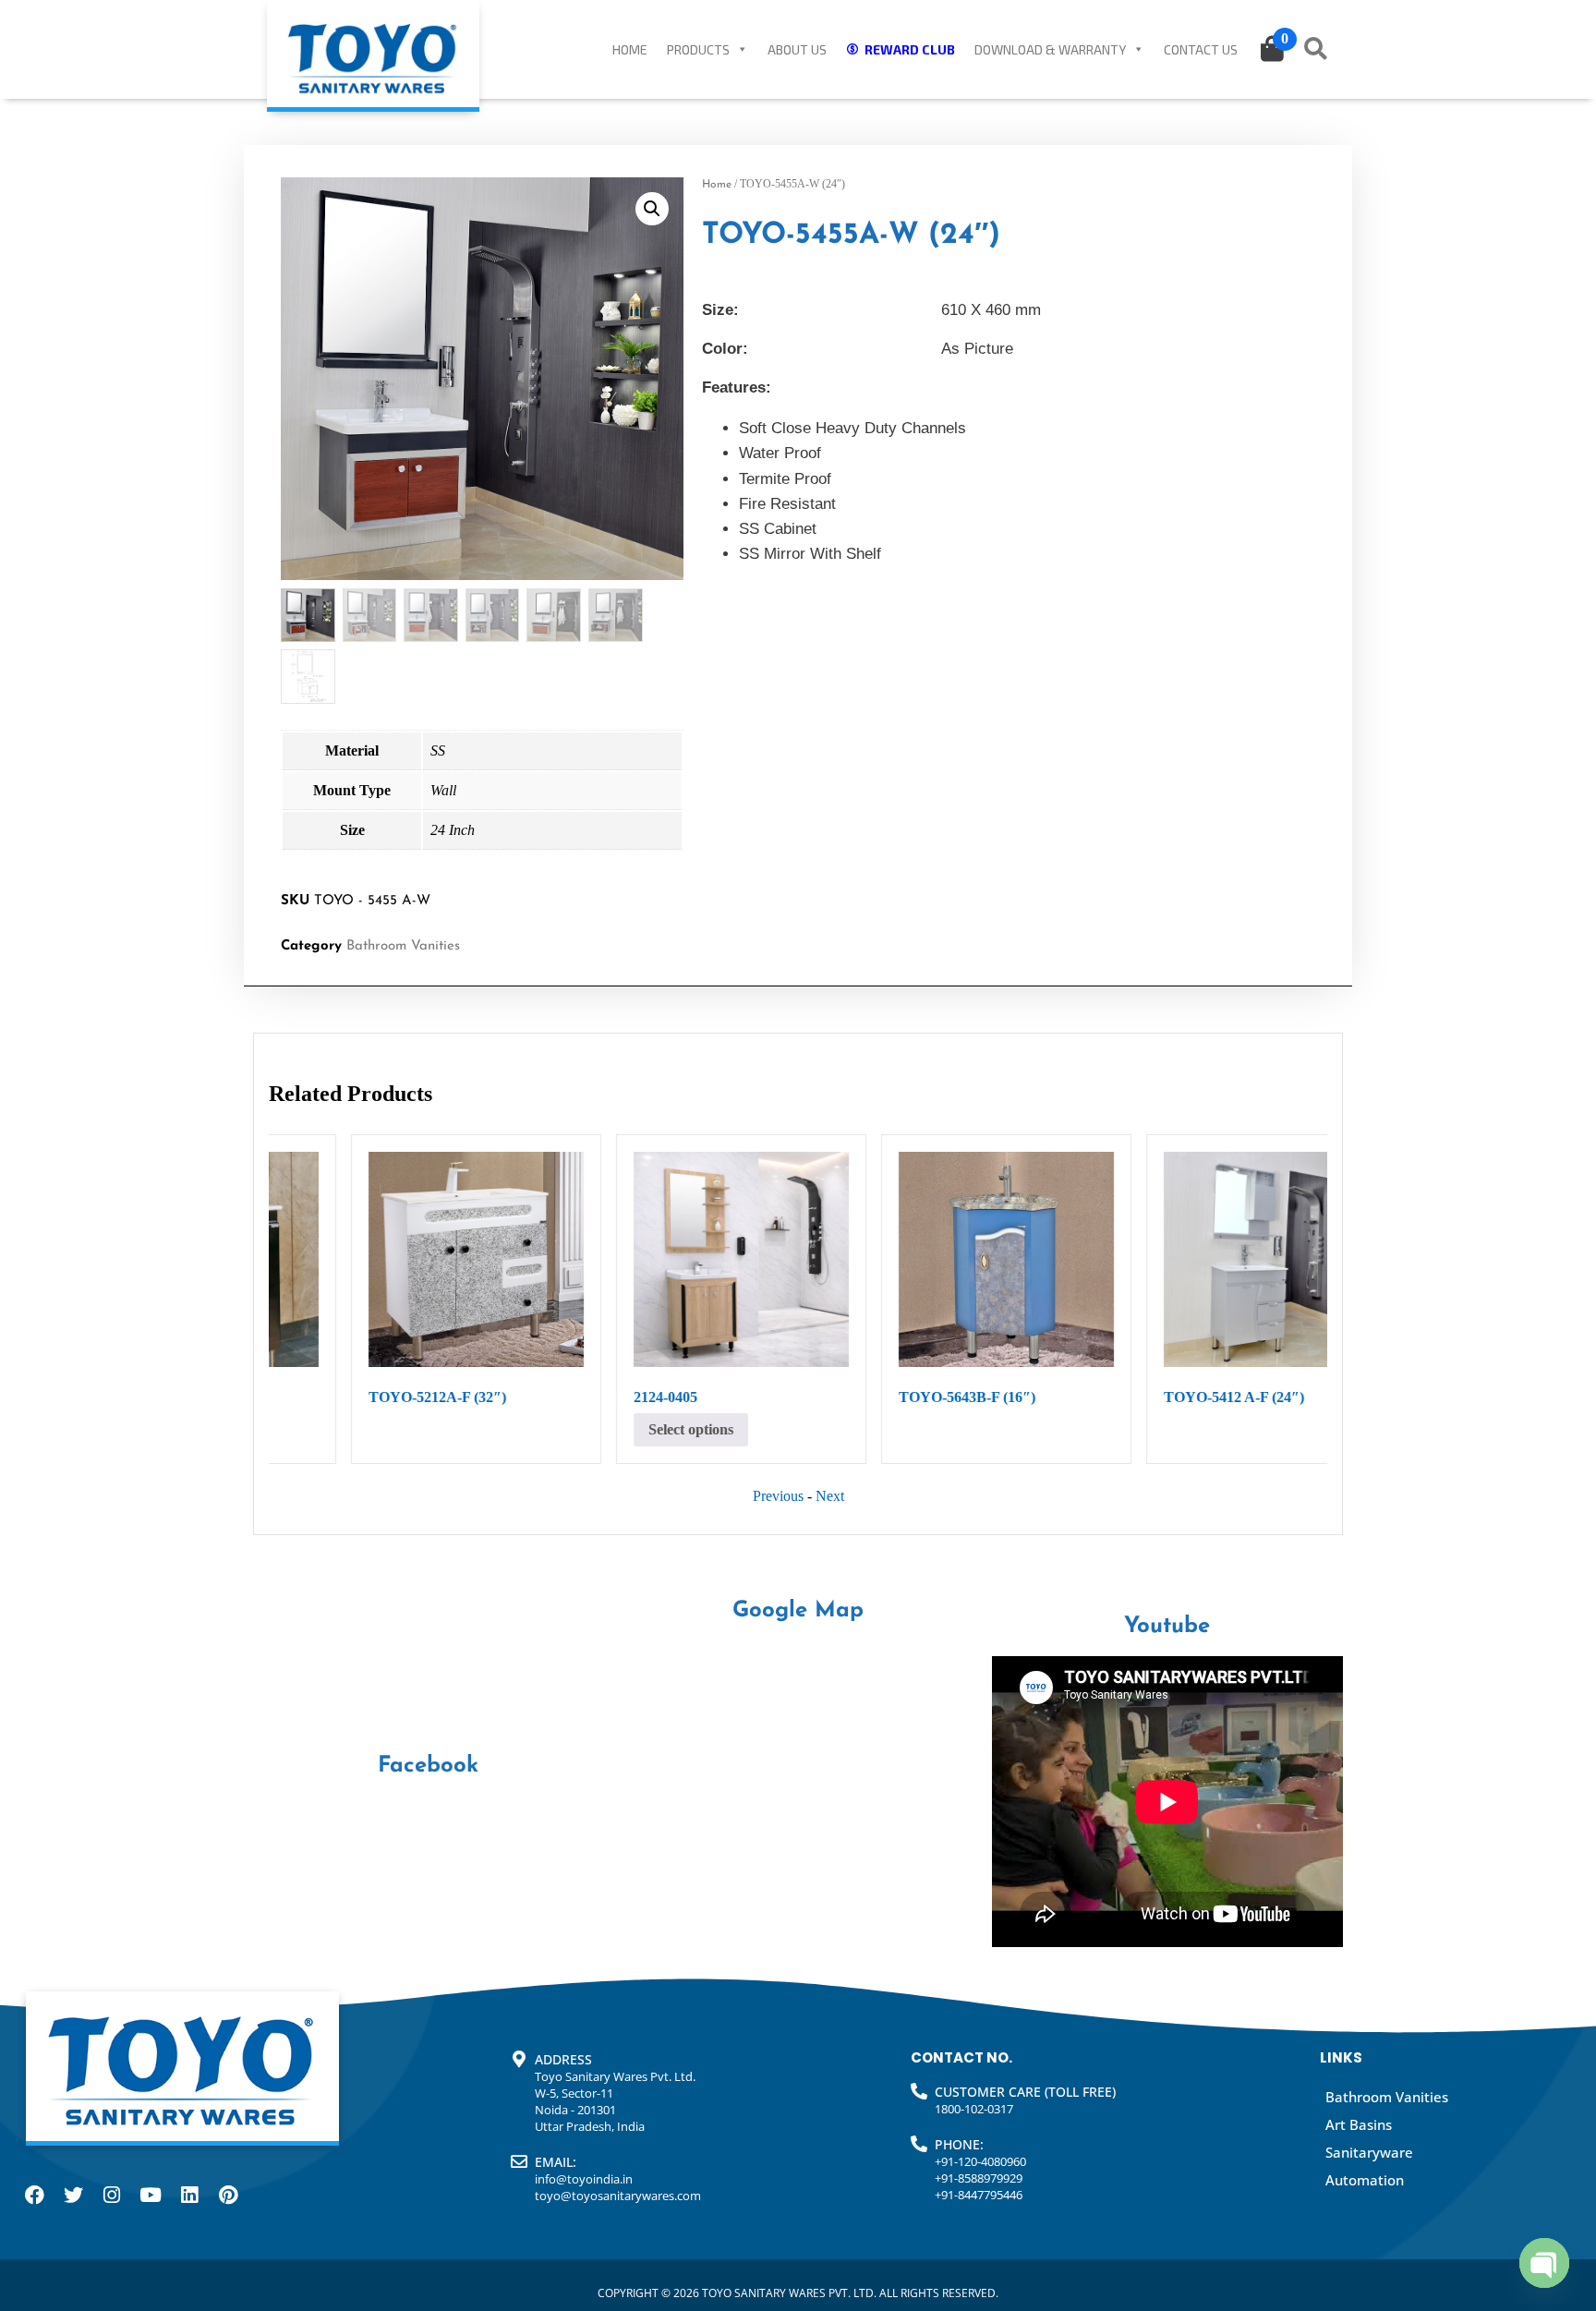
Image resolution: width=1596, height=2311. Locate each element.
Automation (1365, 2180)
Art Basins (1359, 2124)
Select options (1146, 1429)
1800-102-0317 (974, 2109)
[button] (652, 209)
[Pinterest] (228, 2196)
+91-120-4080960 (980, 2161)
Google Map (798, 1611)
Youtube (1167, 1627)
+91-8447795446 (979, 2195)
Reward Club (910, 49)
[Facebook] (34, 2196)
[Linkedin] (189, 2196)
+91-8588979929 (979, 2178)
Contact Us (1201, 49)
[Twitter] (73, 2196)
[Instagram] (112, 2196)
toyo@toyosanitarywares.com (618, 2196)
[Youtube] (151, 2196)
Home (630, 49)
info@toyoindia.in (584, 2179)
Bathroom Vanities (403, 946)
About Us (797, 49)
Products (698, 49)
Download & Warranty (1050, 49)
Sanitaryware (1369, 2152)
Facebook (428, 1766)
